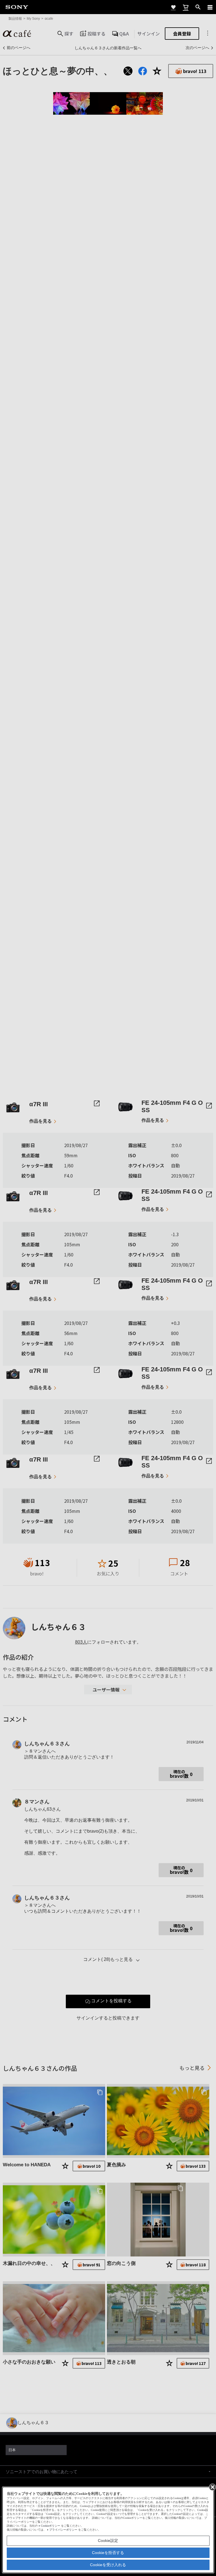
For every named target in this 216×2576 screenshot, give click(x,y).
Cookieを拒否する (108, 2553)
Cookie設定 (108, 2540)
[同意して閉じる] (212, 2487)
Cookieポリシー (50, 2526)
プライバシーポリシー (63, 2530)
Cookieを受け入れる (108, 2565)
